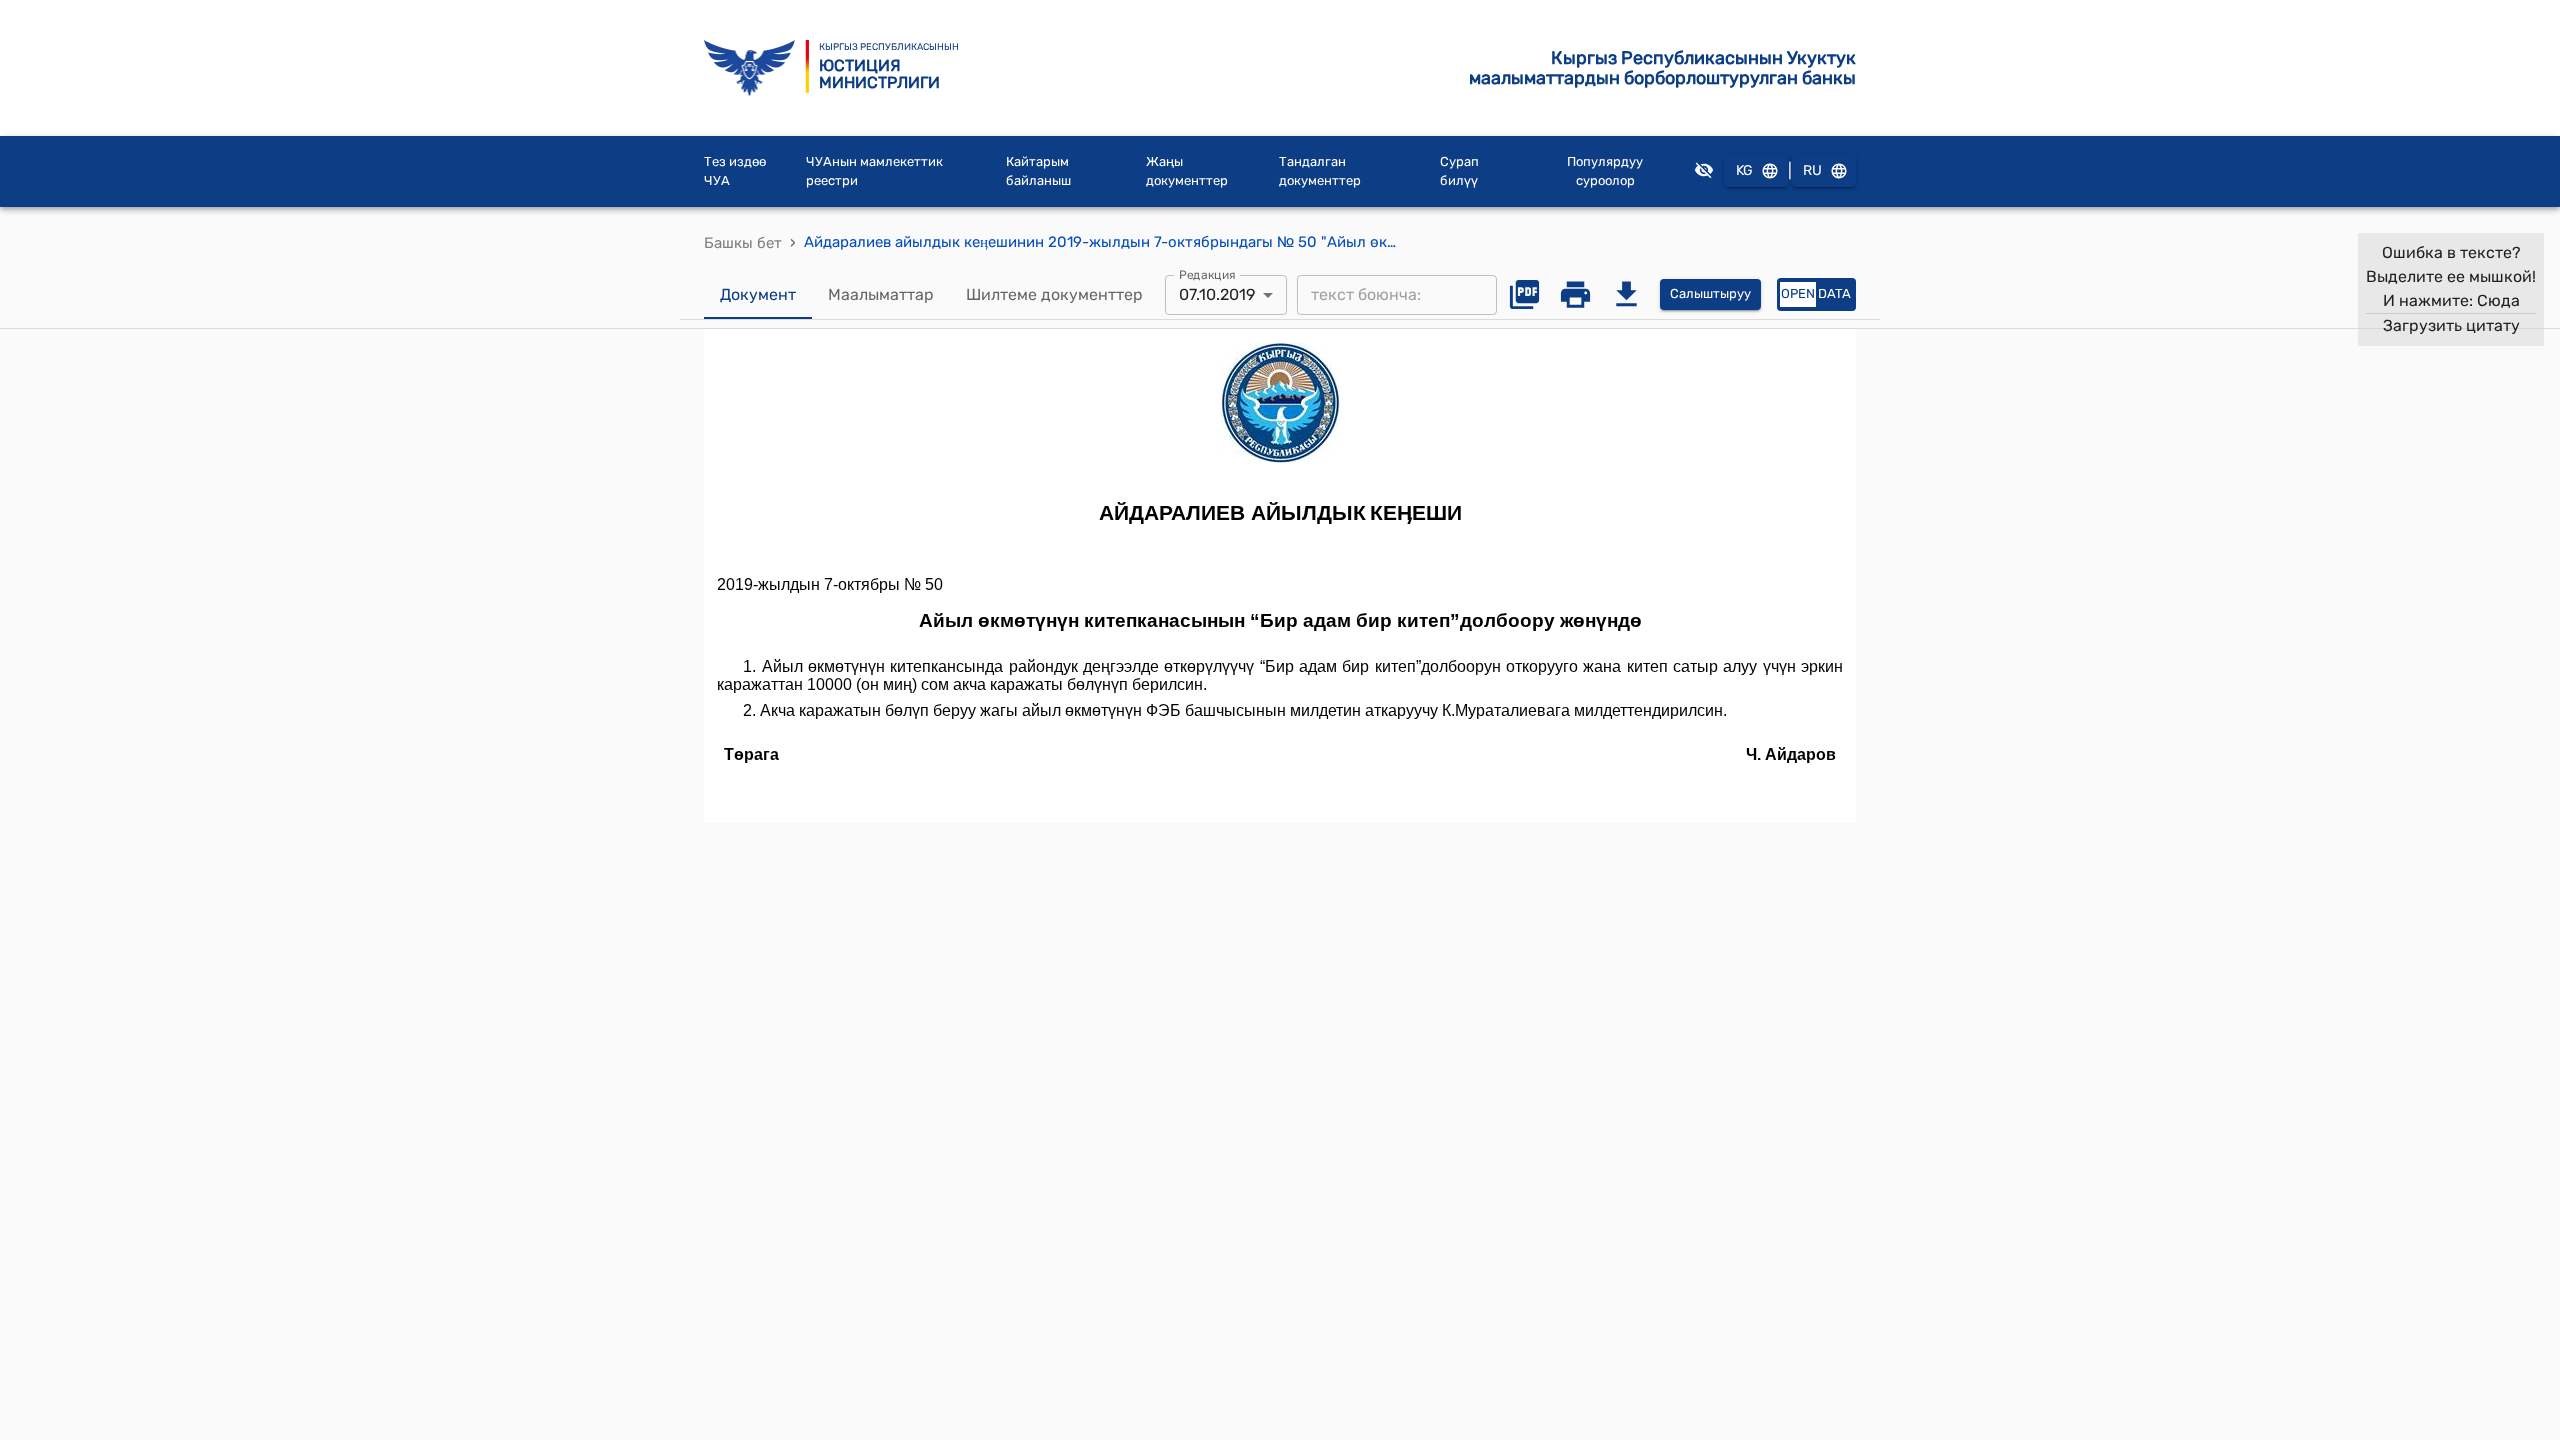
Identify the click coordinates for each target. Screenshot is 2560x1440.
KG (1744, 170)
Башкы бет (743, 243)
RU (1812, 170)
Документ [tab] (758, 294)
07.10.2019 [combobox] (1217, 294)
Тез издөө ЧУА (735, 171)
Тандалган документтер (1320, 171)
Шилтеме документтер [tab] (1054, 294)
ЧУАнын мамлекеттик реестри (874, 171)
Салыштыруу (1710, 293)
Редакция (1207, 274)
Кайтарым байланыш (1038, 171)
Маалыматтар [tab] (881, 294)
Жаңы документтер (1187, 171)
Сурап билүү (1459, 171)
